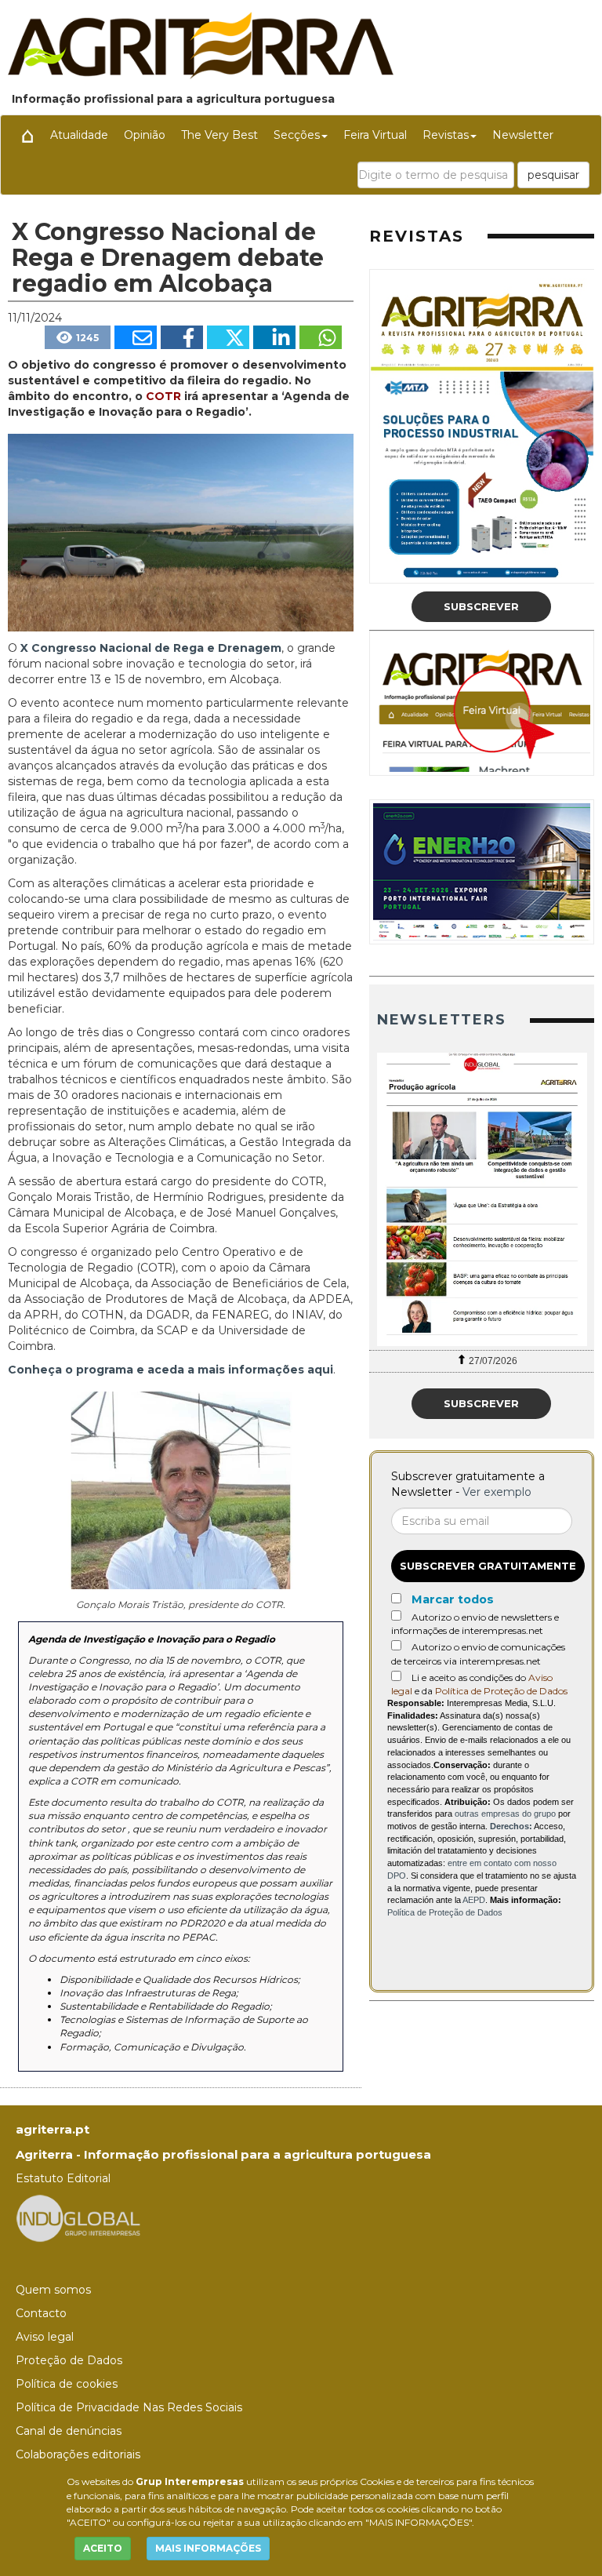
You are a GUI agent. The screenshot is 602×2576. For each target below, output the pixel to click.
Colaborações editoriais (78, 2454)
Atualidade (79, 135)
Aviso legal (45, 2337)
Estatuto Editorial (63, 2178)
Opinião (145, 135)
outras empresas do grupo (505, 1814)
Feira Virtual (375, 135)
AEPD (474, 1900)
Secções (297, 135)
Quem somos (53, 2290)
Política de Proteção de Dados (501, 1691)
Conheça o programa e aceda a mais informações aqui (170, 1370)
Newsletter (523, 135)
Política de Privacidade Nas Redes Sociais (129, 2407)
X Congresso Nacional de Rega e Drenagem (151, 648)
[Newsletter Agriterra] (482, 1199)
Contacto (41, 2313)
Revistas (446, 135)
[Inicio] (27, 135)
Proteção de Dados (69, 2360)
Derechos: (511, 1826)
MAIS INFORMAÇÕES (208, 2548)
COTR (163, 396)
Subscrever (481, 606)
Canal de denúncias (69, 2431)
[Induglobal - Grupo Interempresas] (78, 2217)
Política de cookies (67, 2384)
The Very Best (219, 135)
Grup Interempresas (190, 2481)
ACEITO (103, 2548)
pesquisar (553, 175)
